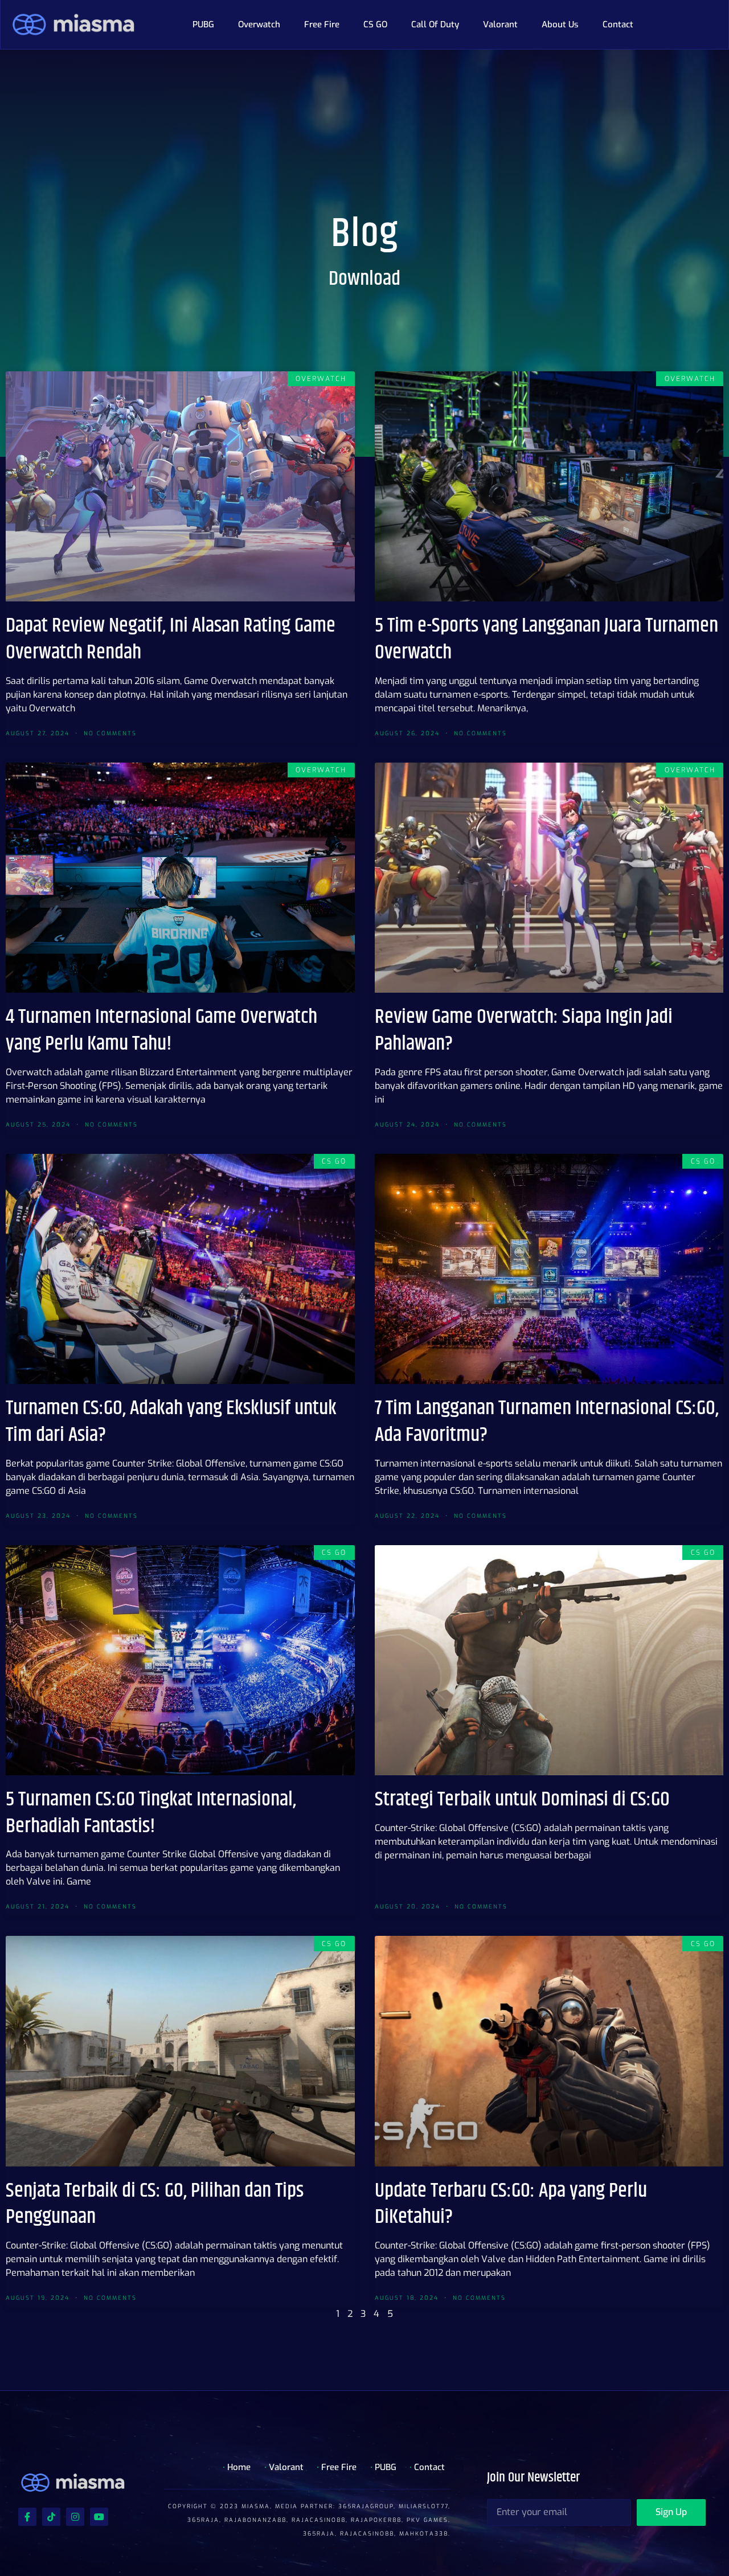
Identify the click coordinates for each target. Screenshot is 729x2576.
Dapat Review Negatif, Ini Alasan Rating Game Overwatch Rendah (171, 639)
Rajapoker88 (376, 2520)
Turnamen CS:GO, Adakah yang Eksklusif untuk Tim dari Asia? (171, 1422)
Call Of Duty (435, 24)
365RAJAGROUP (366, 2506)
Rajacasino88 (319, 2520)
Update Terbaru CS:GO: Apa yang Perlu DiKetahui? (511, 2204)
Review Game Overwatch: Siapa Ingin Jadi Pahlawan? (524, 1030)
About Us (560, 24)
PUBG (203, 24)
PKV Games (427, 2520)
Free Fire (322, 24)
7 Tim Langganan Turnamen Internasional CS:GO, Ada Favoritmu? (547, 1422)
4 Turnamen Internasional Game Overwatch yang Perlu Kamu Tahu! (161, 1030)
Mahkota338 (424, 2534)
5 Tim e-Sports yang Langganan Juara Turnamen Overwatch (546, 639)
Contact (618, 24)
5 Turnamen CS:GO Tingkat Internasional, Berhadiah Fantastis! (151, 1813)
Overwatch (259, 24)
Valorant (500, 24)
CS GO (375, 24)
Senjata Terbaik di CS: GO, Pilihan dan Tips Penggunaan (155, 2204)
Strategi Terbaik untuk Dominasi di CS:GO (522, 1799)
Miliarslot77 (423, 2506)
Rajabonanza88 (255, 2520)
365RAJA (203, 2520)
